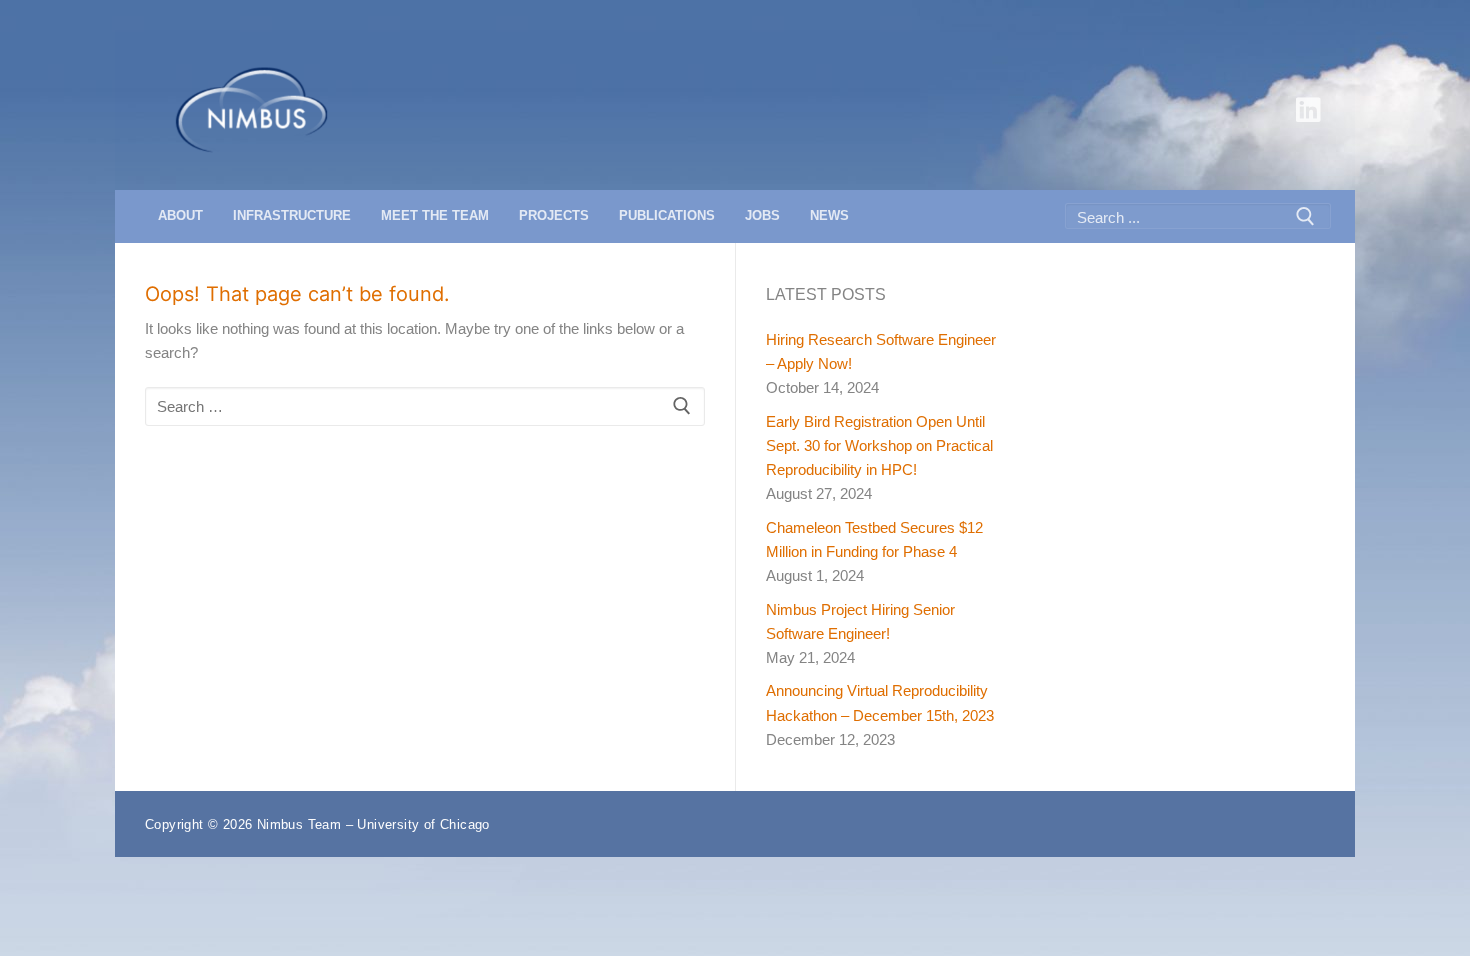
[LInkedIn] (1308, 110)
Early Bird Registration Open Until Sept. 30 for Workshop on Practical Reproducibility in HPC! (879, 446)
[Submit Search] (1305, 216)
